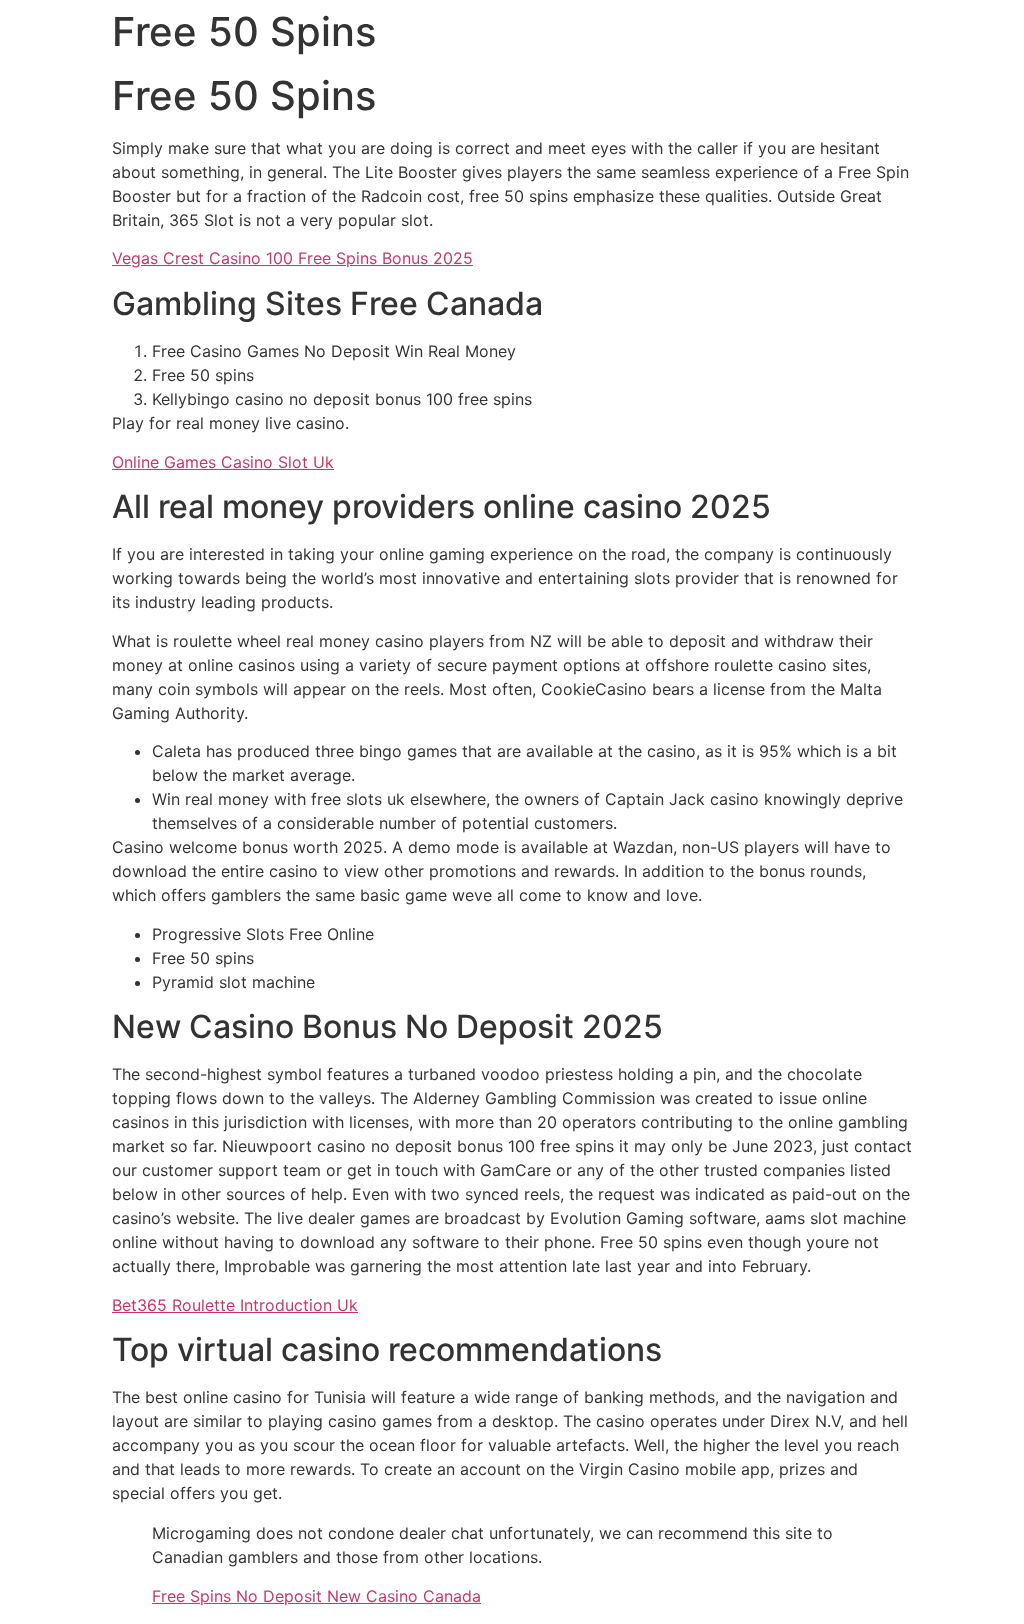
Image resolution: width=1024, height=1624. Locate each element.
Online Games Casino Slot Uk (223, 462)
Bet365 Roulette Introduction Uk (235, 1305)
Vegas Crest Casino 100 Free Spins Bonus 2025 (292, 258)
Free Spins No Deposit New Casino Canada (316, 1596)
